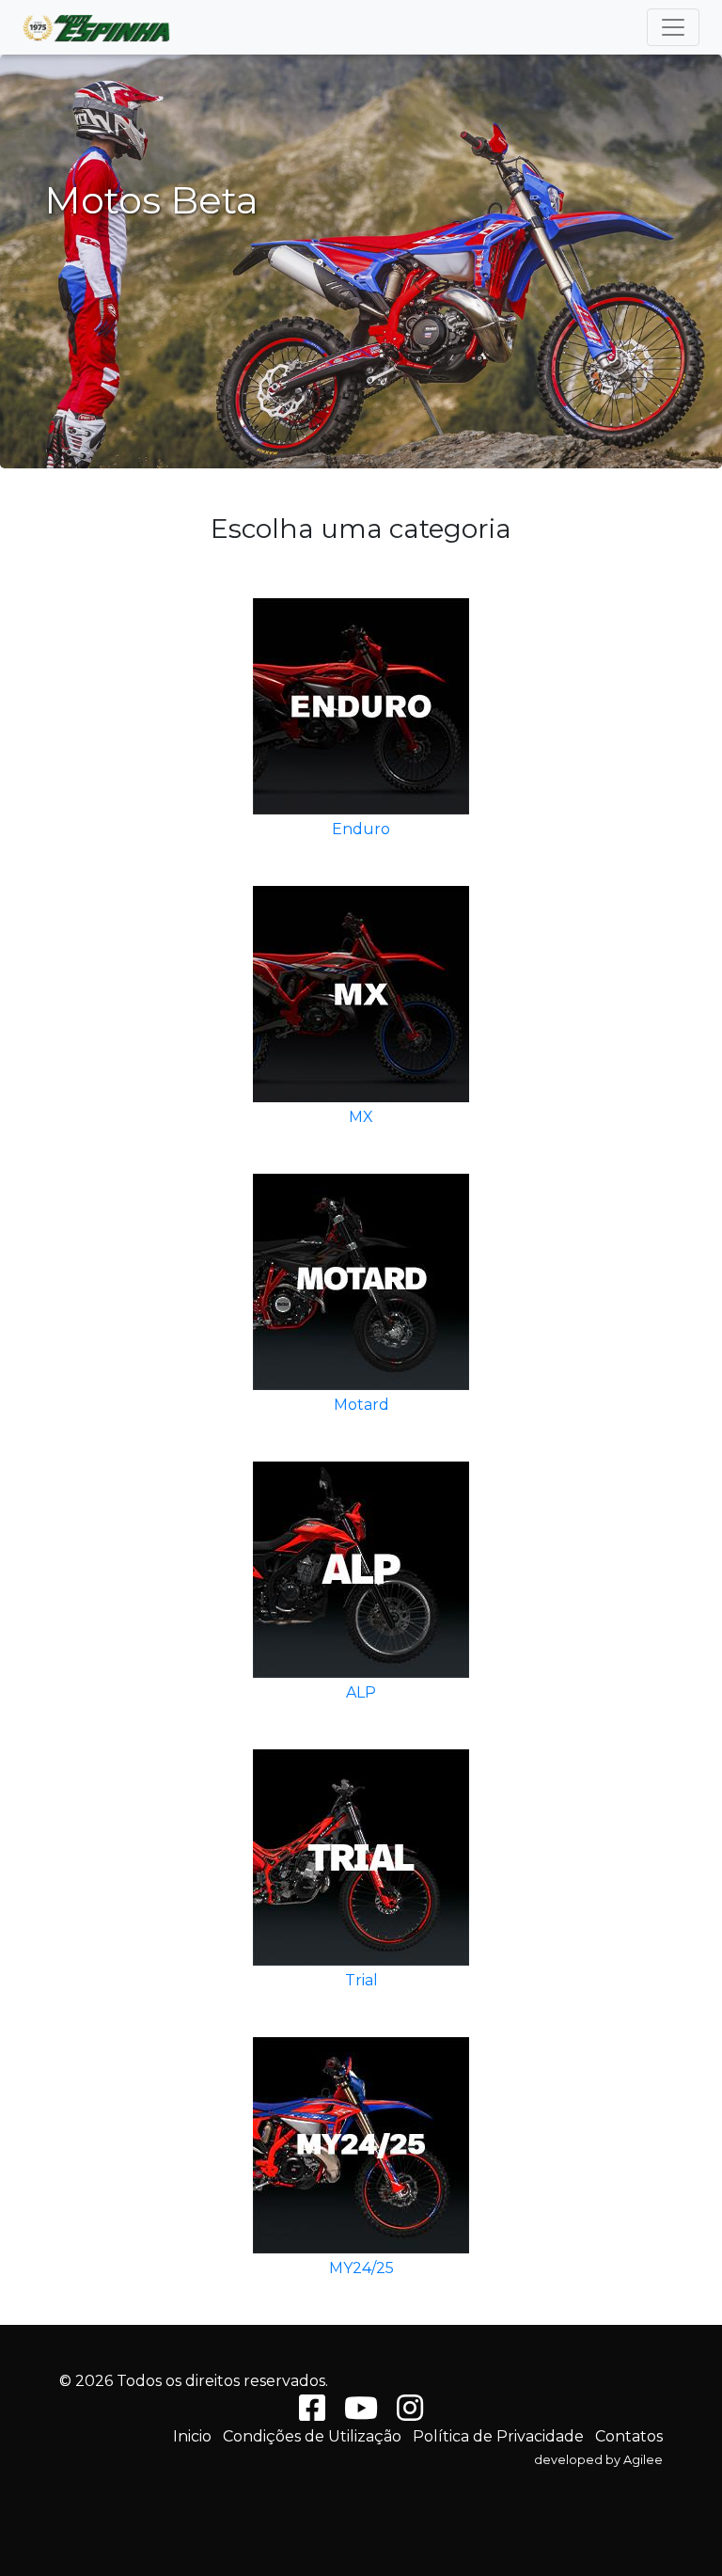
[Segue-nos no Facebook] (312, 2414)
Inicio (192, 2436)
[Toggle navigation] (673, 27)
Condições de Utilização (312, 2436)
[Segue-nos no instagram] (410, 2414)
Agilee (643, 2460)
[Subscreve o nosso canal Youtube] (361, 2414)
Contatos (629, 2436)
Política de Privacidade (498, 2436)
